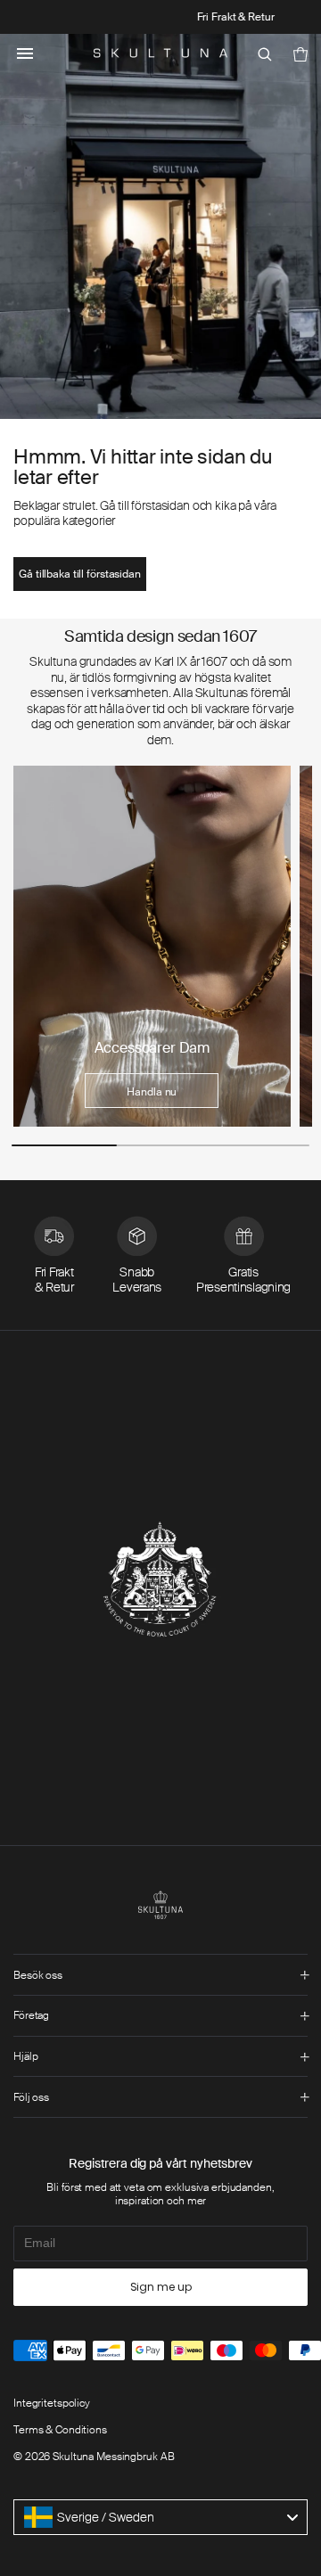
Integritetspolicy (52, 2403)
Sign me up (161, 2287)
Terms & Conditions (60, 2430)
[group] (152, 946)
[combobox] (160, 2517)
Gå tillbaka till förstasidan (80, 574)
